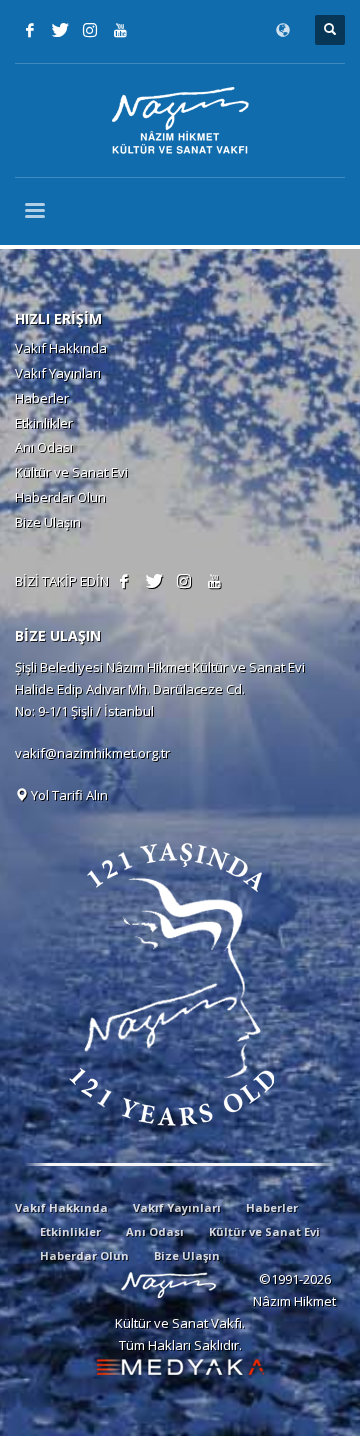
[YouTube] (120, 30)
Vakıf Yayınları (58, 373)
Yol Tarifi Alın (68, 795)
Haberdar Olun (60, 497)
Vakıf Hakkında (61, 348)
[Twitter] (60, 30)
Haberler (42, 398)
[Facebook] (30, 30)
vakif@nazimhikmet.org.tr (92, 753)
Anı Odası (44, 447)
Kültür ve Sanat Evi (71, 472)
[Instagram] (90, 30)
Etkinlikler (44, 423)
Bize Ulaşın (48, 522)
